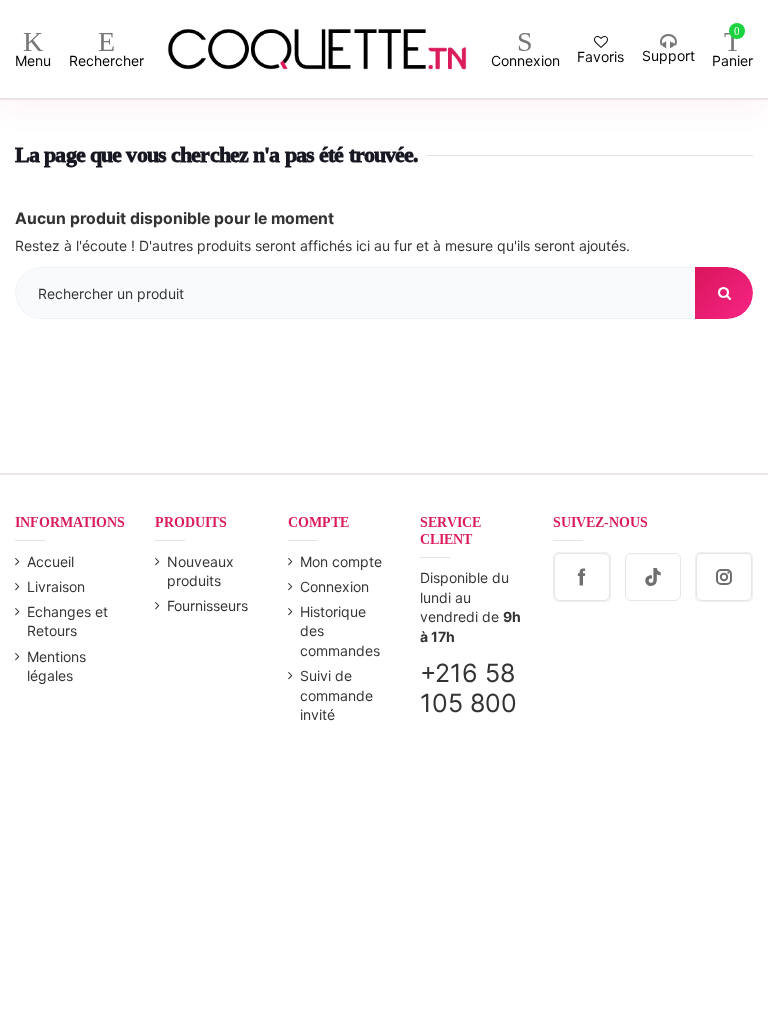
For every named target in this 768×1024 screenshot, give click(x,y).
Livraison (56, 586)
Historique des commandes (340, 631)
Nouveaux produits (200, 571)
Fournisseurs (207, 605)
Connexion (334, 586)
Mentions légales (56, 666)
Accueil (50, 561)
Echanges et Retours (67, 621)
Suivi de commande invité (336, 695)
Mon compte (341, 561)
